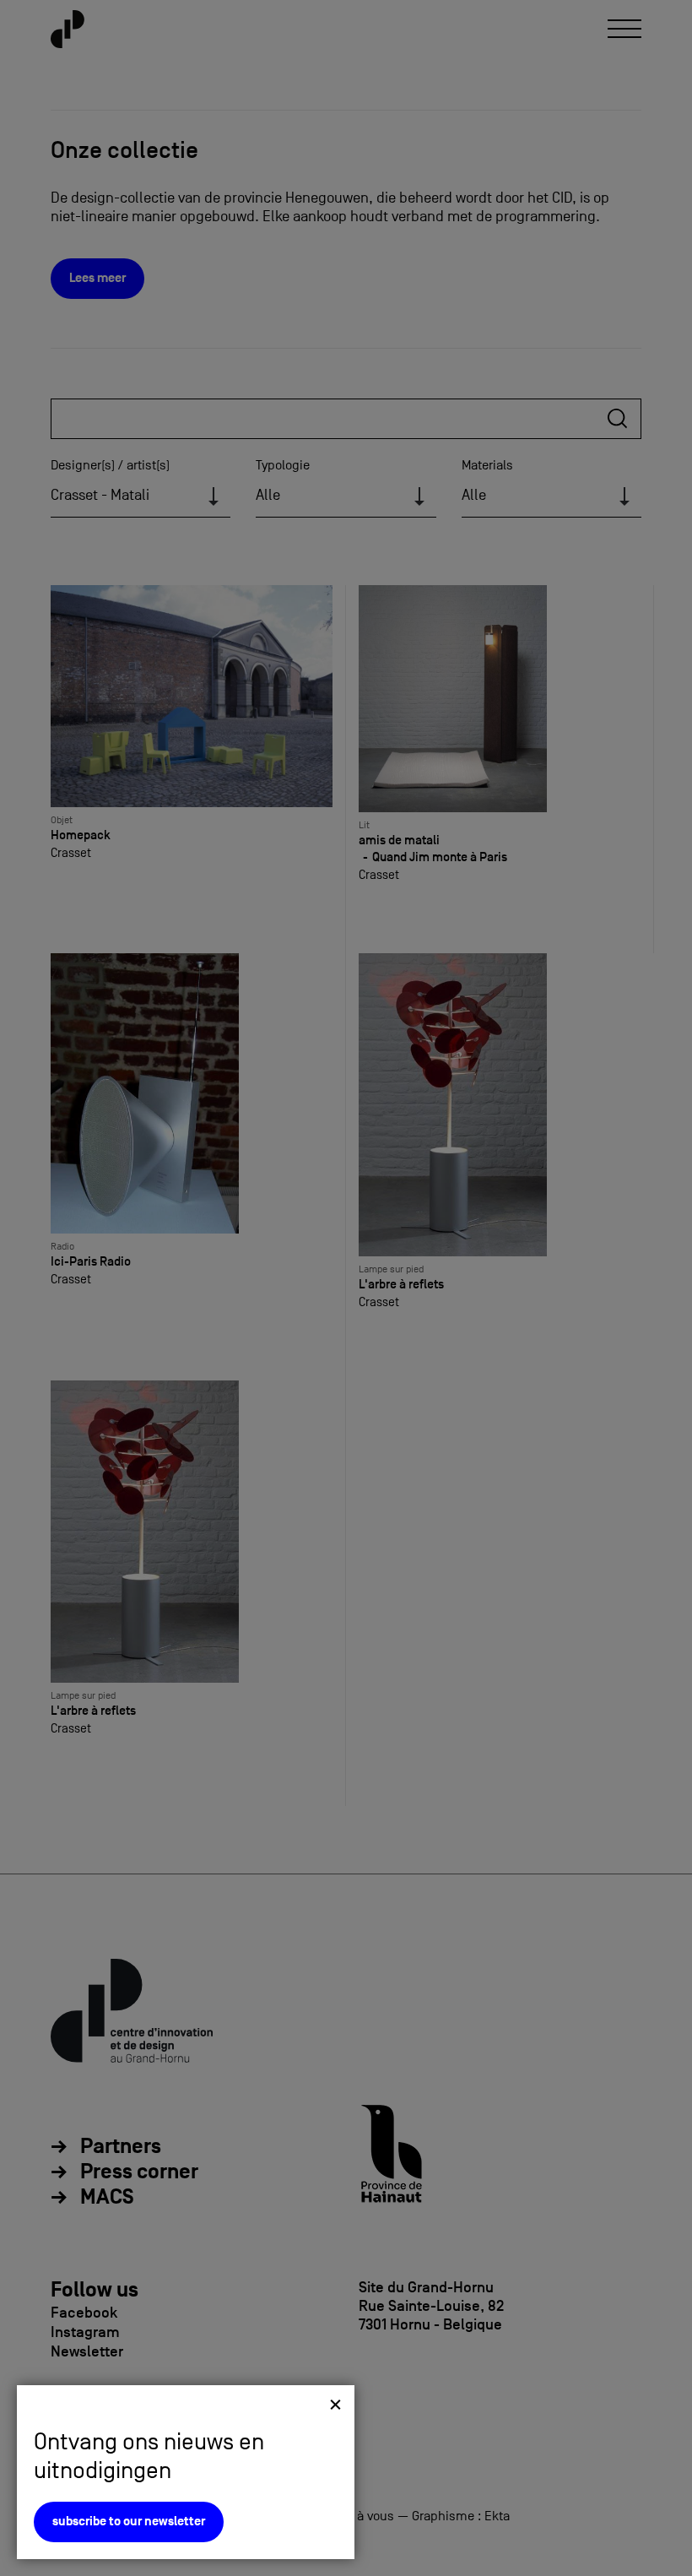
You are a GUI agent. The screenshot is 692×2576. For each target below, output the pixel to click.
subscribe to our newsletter (129, 2522)
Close (335, 2404)
